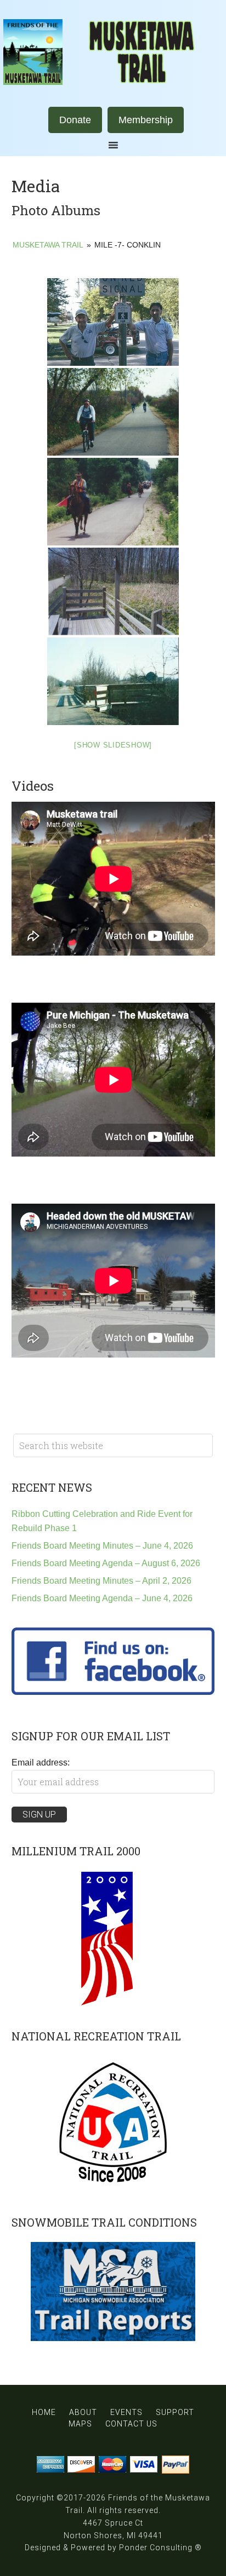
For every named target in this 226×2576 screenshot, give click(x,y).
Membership (146, 120)
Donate (75, 120)
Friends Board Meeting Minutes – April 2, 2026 (101, 1581)
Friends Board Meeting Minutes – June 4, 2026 (102, 1546)
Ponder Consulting (156, 2548)
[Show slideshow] (113, 745)
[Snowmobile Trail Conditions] (113, 2292)
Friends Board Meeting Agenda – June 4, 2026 (102, 1598)
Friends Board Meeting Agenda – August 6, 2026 (106, 1563)
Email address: (41, 1763)
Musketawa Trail (113, 52)
